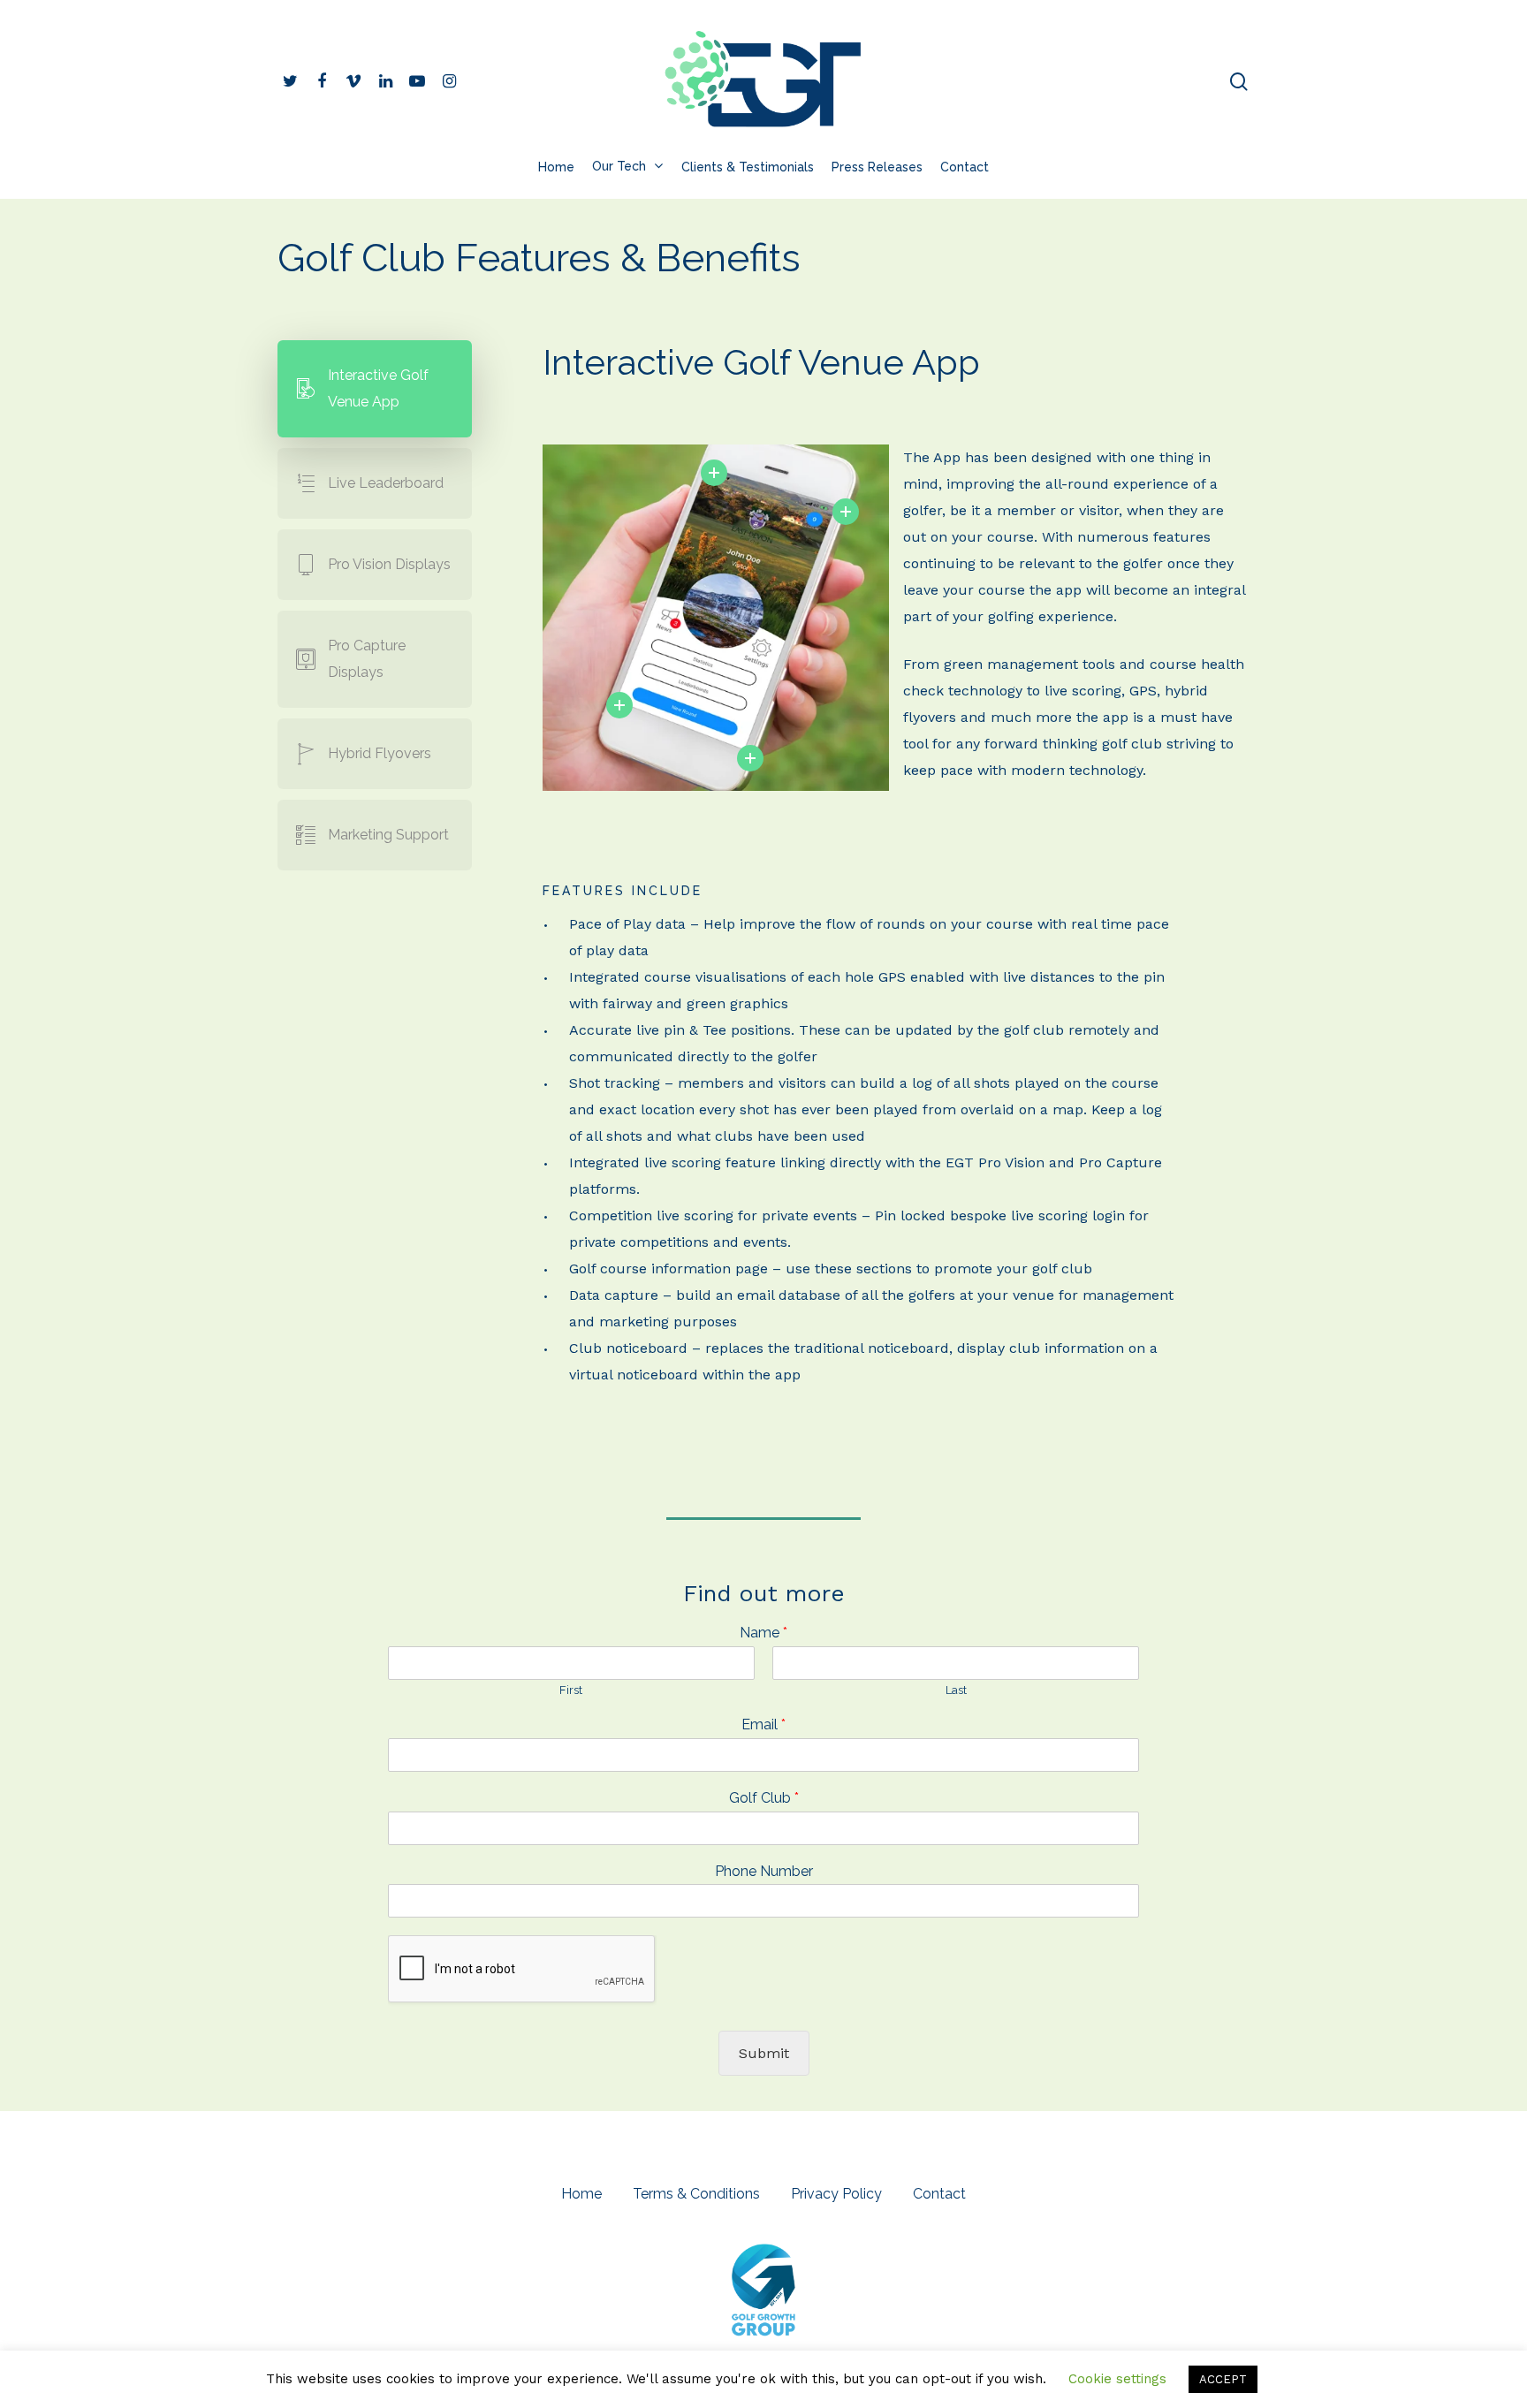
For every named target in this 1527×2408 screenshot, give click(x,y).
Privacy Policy (836, 2194)
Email (763, 1724)
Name (763, 1633)
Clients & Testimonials (748, 167)
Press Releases (877, 167)
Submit (764, 2053)
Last (956, 1690)
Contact (965, 167)
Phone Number (764, 1871)
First (571, 1690)
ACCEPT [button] (1223, 2379)
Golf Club (764, 1798)
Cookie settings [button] (1117, 2379)
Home (556, 167)
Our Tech (619, 167)
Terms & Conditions (696, 2194)
